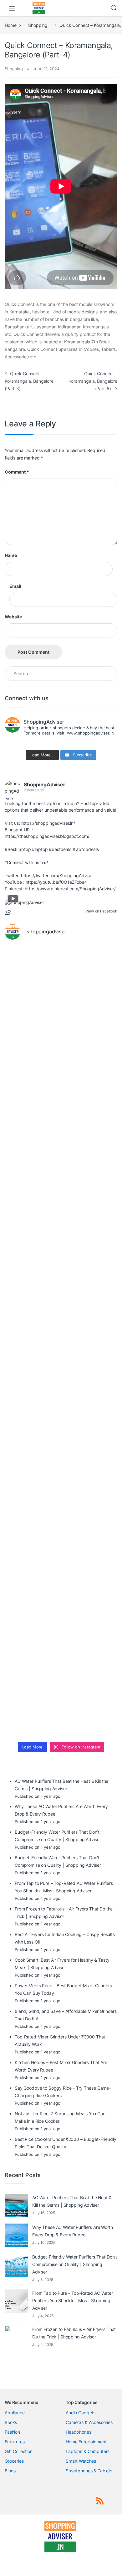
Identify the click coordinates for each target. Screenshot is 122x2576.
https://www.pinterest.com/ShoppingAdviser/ (70, 889)
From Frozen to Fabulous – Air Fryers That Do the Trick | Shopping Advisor (74, 2333)
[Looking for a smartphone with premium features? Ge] (61, 1177)
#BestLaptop (18, 849)
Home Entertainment (86, 2442)
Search (114, 8)
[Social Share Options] (9, 913)
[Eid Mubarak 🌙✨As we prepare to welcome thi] (61, 1639)
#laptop (40, 849)
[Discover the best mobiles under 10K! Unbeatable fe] (61, 1309)
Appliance (15, 2413)
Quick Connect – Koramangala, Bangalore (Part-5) (93, 381)
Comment (17, 472)
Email (15, 586)
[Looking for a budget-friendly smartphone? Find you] (61, 1111)
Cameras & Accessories (89, 2422)
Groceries (14, 2461)
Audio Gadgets (81, 2413)
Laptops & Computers (88, 2451)
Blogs (10, 2471)
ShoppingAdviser (45, 784)
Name (11, 555)
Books (11, 2422)
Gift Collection (19, 2451)
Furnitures (15, 2442)
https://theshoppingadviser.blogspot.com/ (47, 836)
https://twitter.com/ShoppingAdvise (57, 875)
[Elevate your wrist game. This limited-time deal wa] (61, 1441)
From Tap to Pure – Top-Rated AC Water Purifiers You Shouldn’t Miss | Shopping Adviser (73, 2301)
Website (13, 617)
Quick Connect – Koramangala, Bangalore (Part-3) (29, 381)
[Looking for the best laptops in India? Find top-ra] (61, 979)
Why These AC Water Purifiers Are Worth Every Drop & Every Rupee (73, 2231)
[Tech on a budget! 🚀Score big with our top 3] (61, 1375)
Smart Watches (81, 2461)
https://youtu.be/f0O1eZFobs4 (56, 882)
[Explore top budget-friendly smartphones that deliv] (61, 1243)
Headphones (79, 2432)
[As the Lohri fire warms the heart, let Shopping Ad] (61, 1507)
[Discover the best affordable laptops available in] (61, 1045)
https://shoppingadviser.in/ (48, 823)
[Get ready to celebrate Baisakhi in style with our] (61, 1573)
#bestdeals (60, 849)
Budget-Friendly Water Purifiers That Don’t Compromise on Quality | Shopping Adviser (75, 2264)
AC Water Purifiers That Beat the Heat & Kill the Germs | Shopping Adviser (72, 2201)
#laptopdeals (86, 849)
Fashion (12, 2432)
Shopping (38, 25)
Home (10, 25)
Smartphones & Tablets (89, 2471)
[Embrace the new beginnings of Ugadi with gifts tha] (61, 1705)
